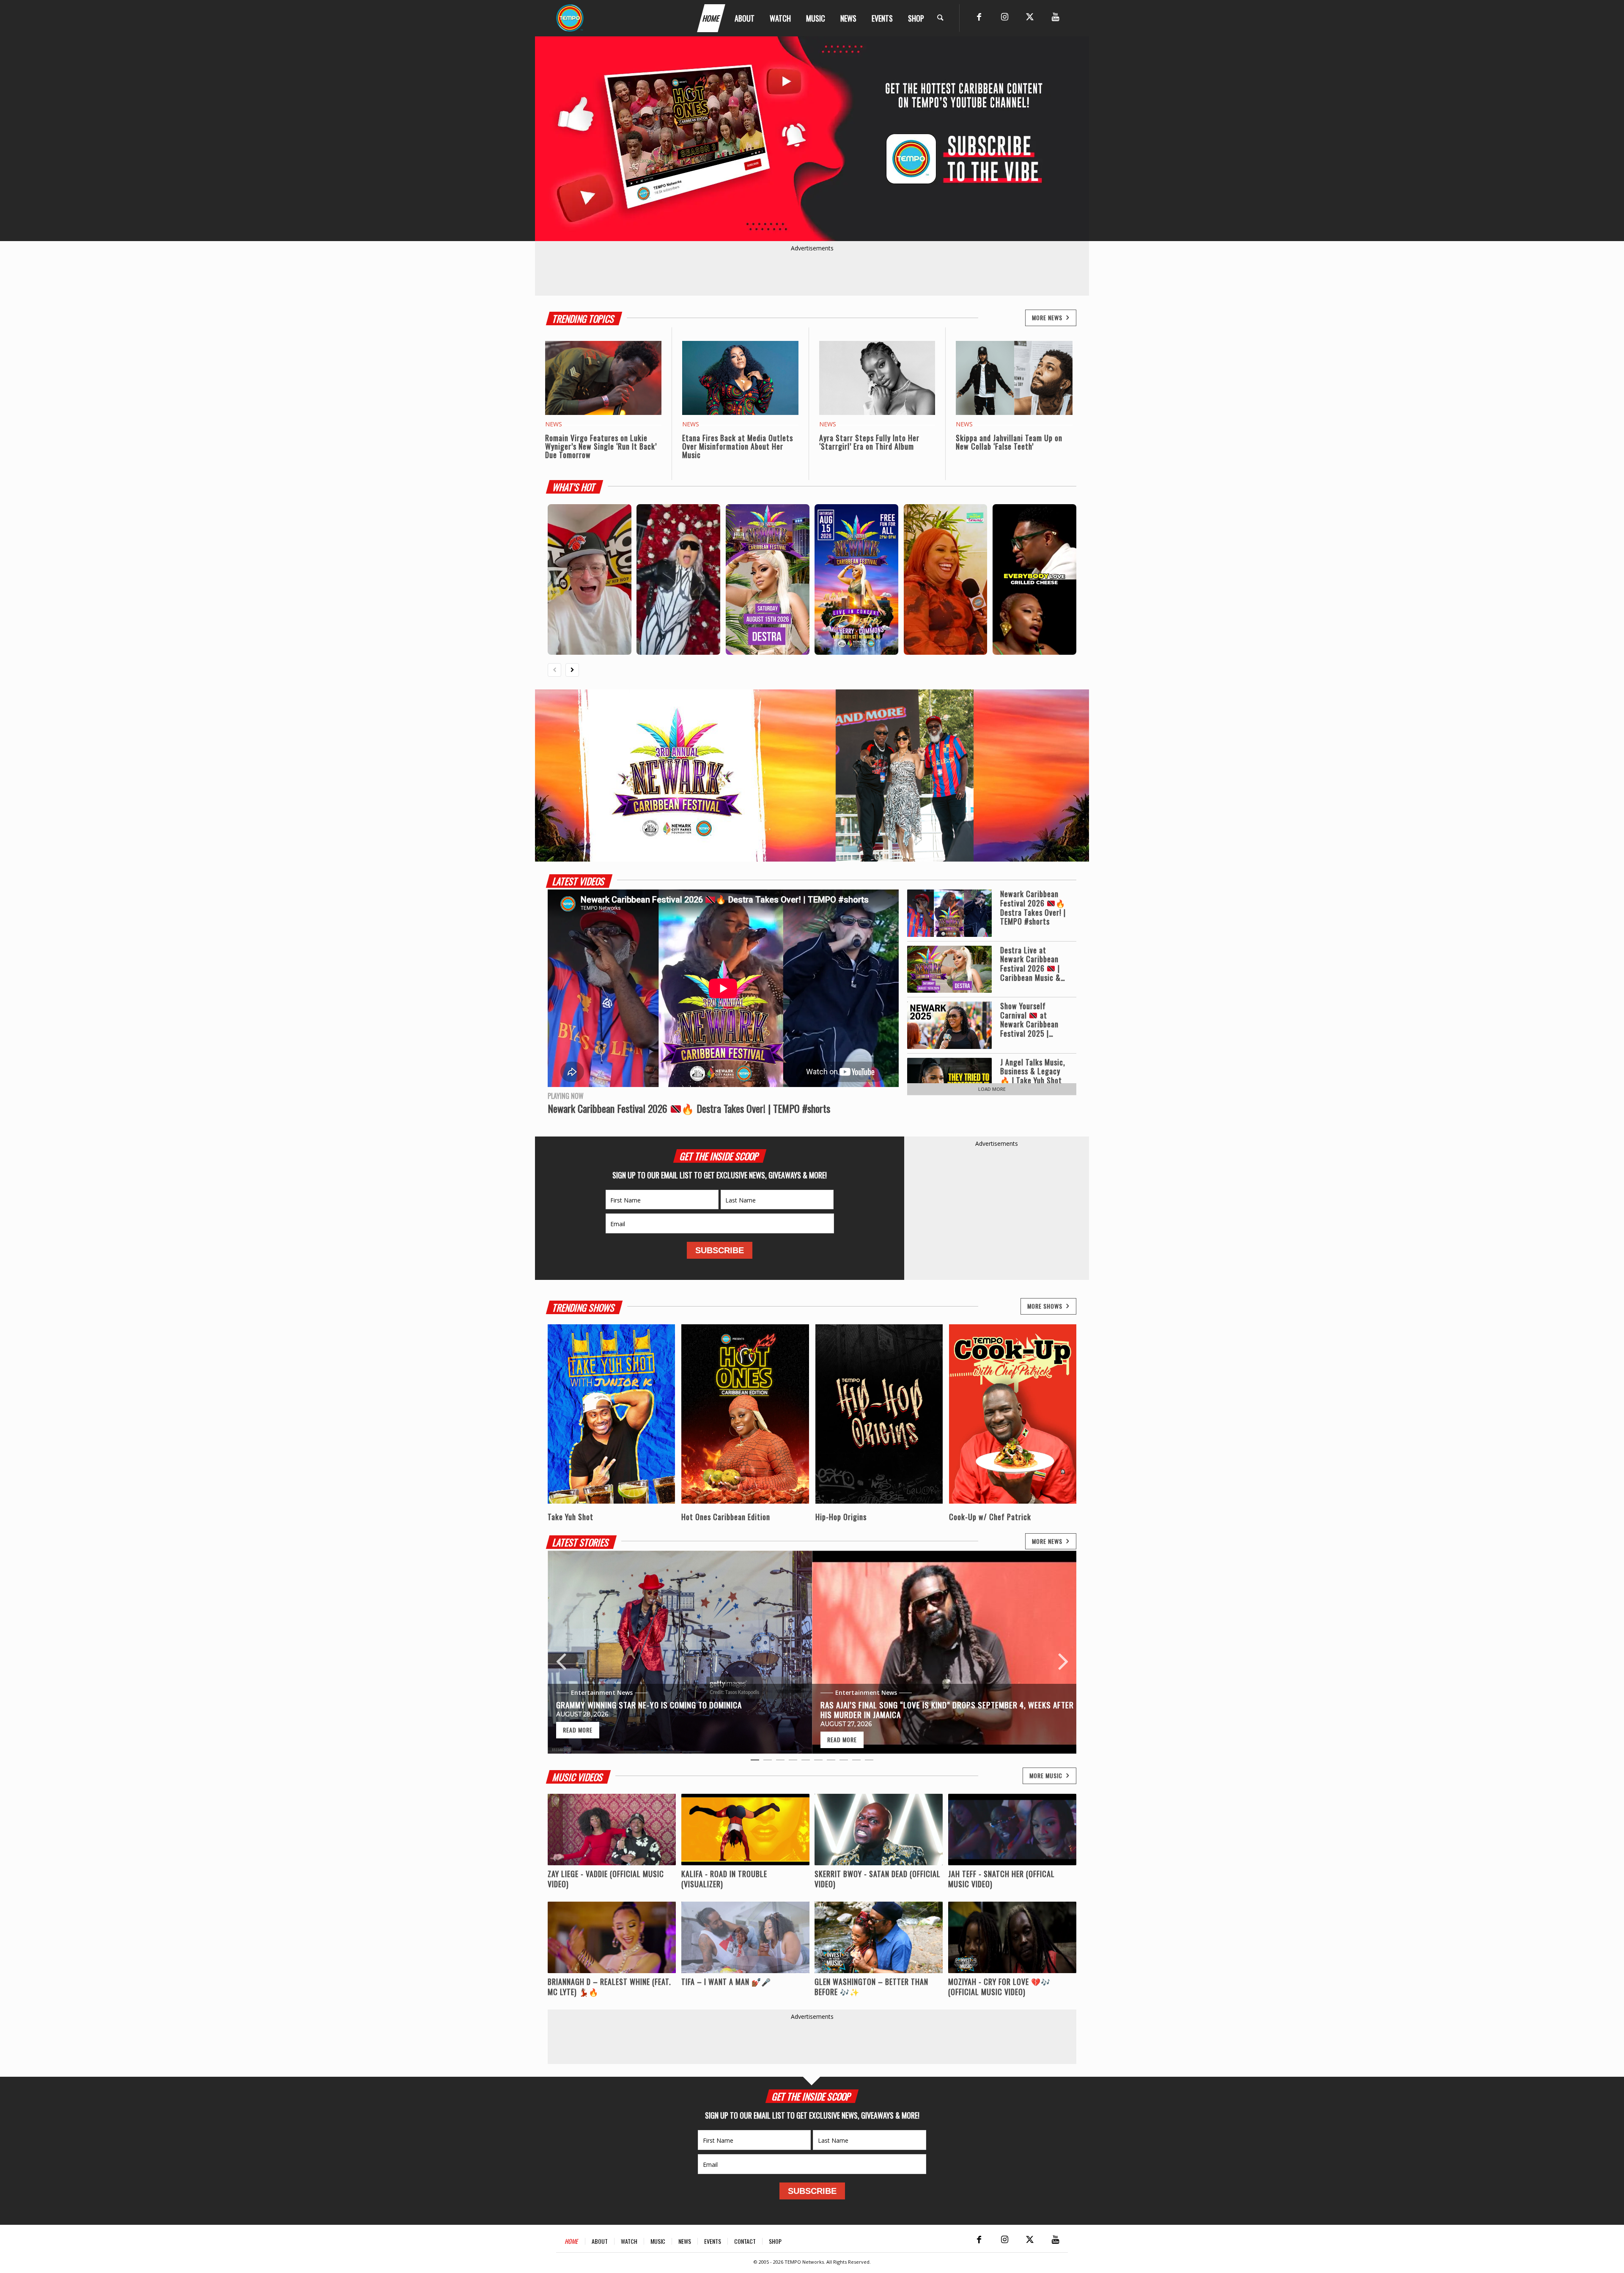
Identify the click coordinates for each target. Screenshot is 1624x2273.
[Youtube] (1055, 17)
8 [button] (844, 1762)
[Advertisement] (997, 1201)
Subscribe (720, 1250)
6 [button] (818, 1762)
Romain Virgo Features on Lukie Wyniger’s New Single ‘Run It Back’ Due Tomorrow (601, 446)
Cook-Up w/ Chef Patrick (990, 1517)
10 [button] (869, 1762)
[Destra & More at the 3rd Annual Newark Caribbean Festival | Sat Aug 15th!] (768, 579)
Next (1070, 139)
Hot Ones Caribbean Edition (726, 1517)
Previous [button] (561, 1652)
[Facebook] (979, 17)
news (554, 424)
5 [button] (806, 1762)
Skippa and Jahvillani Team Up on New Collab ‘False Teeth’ (1009, 442)
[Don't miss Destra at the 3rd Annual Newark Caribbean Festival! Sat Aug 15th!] (678, 579)
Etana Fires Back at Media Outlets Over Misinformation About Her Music (738, 446)
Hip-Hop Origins (841, 1517)
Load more (992, 1089)
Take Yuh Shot (571, 1517)
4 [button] (793, 1762)
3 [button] (780, 1762)
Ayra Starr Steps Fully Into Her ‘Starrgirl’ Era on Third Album (869, 442)
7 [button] (831, 1762)
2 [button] (768, 1762)
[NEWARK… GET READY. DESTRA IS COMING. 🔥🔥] (856, 579)
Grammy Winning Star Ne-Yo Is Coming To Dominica (649, 1705)
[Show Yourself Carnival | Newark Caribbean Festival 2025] (946, 579)
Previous (554, 139)
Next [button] (1063, 1652)
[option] (680, 1652)
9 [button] (856, 1762)
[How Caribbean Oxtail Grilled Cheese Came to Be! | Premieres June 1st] (1034, 579)
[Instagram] (1004, 17)
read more (578, 1730)
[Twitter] (1030, 17)
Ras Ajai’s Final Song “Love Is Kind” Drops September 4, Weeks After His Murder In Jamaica (947, 1709)
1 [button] (755, 1762)
